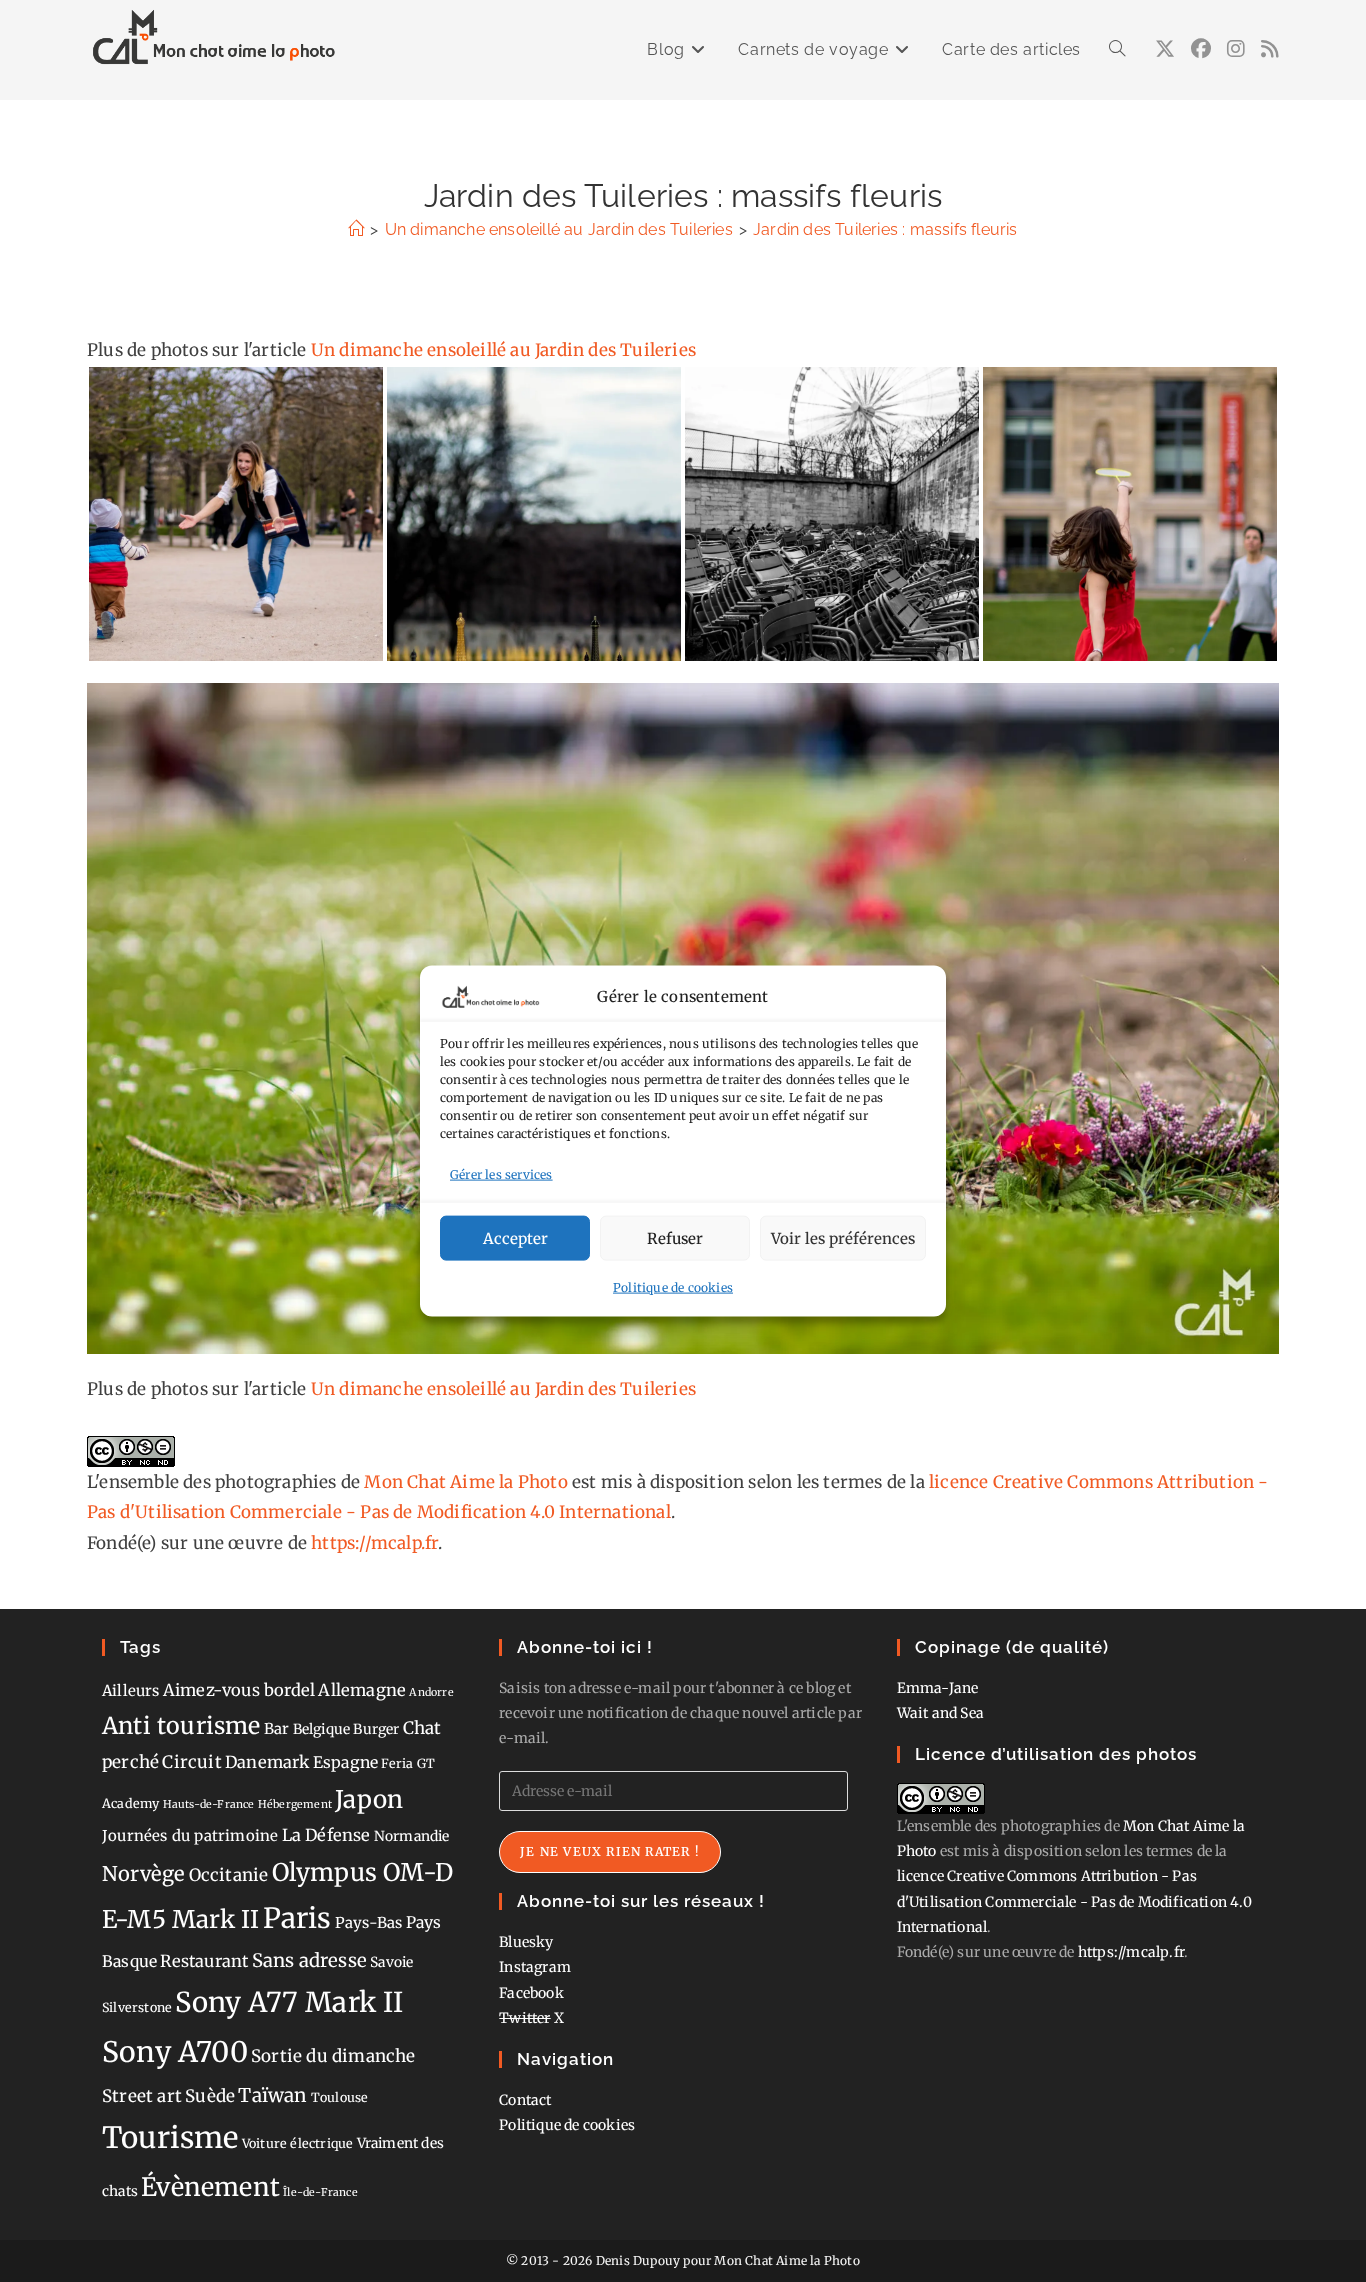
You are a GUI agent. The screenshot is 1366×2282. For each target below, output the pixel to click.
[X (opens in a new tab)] (1165, 49)
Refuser (675, 1237)
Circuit (191, 1762)
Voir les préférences (843, 1237)
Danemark (267, 1762)
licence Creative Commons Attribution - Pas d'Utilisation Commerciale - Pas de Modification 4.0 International (1074, 1901)
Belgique (322, 1729)
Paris (297, 1918)
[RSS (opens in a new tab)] (1270, 49)
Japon (369, 1799)
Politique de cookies (673, 1287)
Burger (376, 1729)
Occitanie (229, 1875)
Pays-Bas (369, 1922)
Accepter (515, 1237)
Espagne (345, 1762)
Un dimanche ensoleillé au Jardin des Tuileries (503, 350)
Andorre (431, 1692)
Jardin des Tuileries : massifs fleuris (885, 229)
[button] (236, 514)
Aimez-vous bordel (239, 1690)
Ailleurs (131, 1690)
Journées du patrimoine (190, 1835)
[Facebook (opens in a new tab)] (1201, 49)
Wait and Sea (940, 1713)
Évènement (210, 2187)
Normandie (412, 1836)
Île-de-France (320, 2192)
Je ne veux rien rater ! (610, 1851)
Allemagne (362, 1690)
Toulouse (340, 2097)
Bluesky (526, 1942)
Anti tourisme (181, 1725)
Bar (277, 1728)
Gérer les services (501, 1173)
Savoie (391, 1962)
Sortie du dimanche (333, 2056)
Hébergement (295, 1804)
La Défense (326, 1835)
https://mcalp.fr (374, 1543)
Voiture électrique (298, 2143)
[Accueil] (356, 229)
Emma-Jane (938, 1688)
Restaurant (204, 1961)
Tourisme (170, 2137)
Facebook (531, 1993)
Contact (525, 2100)
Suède (210, 2096)
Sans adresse (309, 1960)
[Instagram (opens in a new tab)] (1236, 49)
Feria (397, 1763)
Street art (142, 2096)
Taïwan (272, 2095)
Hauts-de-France (209, 1804)
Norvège (143, 1874)
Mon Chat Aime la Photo (465, 1482)
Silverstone (137, 2007)
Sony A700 (175, 2052)
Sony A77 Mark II (289, 2002)
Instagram (535, 1967)
